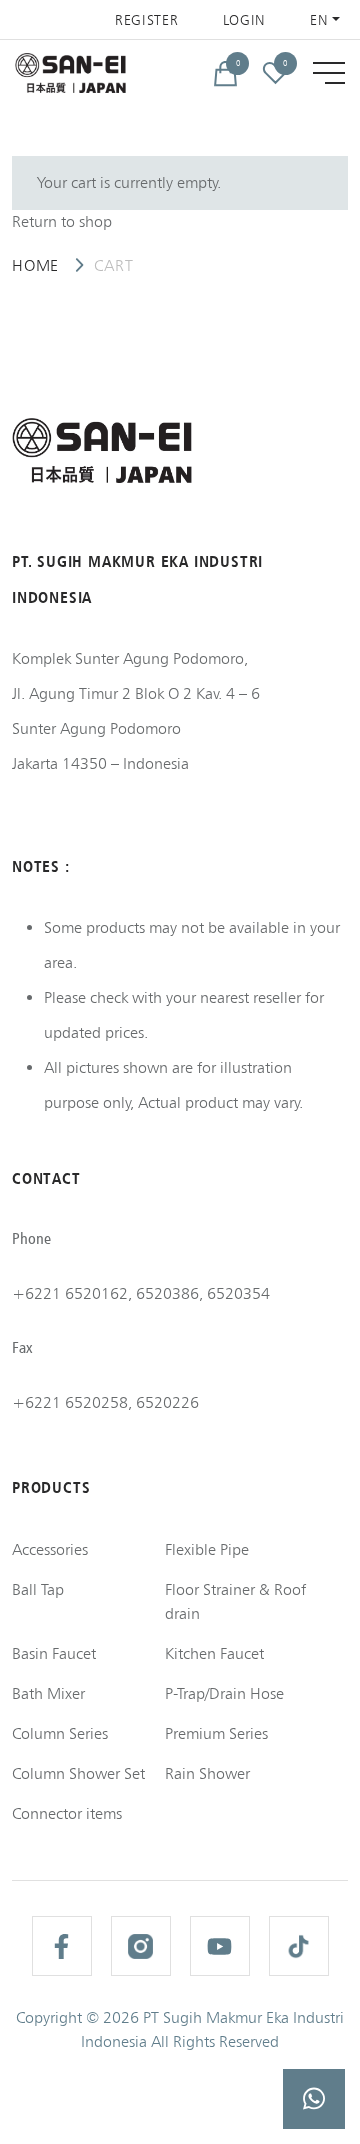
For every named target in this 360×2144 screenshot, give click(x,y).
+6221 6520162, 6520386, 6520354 (141, 1293)
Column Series (60, 1733)
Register (147, 20)
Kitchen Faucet (214, 1653)
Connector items (67, 1813)
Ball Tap (38, 1589)
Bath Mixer (48, 1693)
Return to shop (62, 221)
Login (245, 20)
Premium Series (216, 1733)
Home (35, 265)
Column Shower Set (78, 1773)
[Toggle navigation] (329, 73)
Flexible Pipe (207, 1549)
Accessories (50, 1549)
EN (319, 20)
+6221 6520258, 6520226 (105, 1402)
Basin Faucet (54, 1653)
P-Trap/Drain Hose (224, 1693)
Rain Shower (207, 1773)
